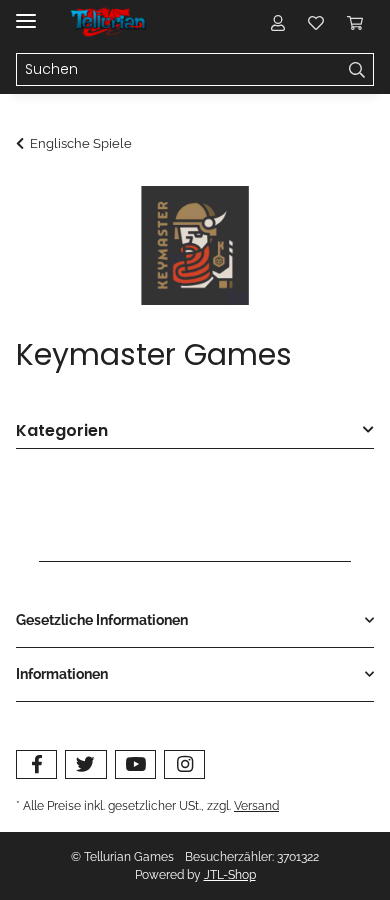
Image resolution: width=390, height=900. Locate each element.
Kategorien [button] (62, 431)
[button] (278, 22)
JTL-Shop (230, 875)
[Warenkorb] (355, 22)
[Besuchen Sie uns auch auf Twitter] (85, 764)
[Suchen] (357, 70)
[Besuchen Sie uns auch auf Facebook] (36, 764)
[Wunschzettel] (316, 22)
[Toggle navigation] (26, 12)
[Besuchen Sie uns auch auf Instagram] (184, 764)
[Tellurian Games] (109, 22)
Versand (256, 805)
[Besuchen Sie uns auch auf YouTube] (135, 764)
